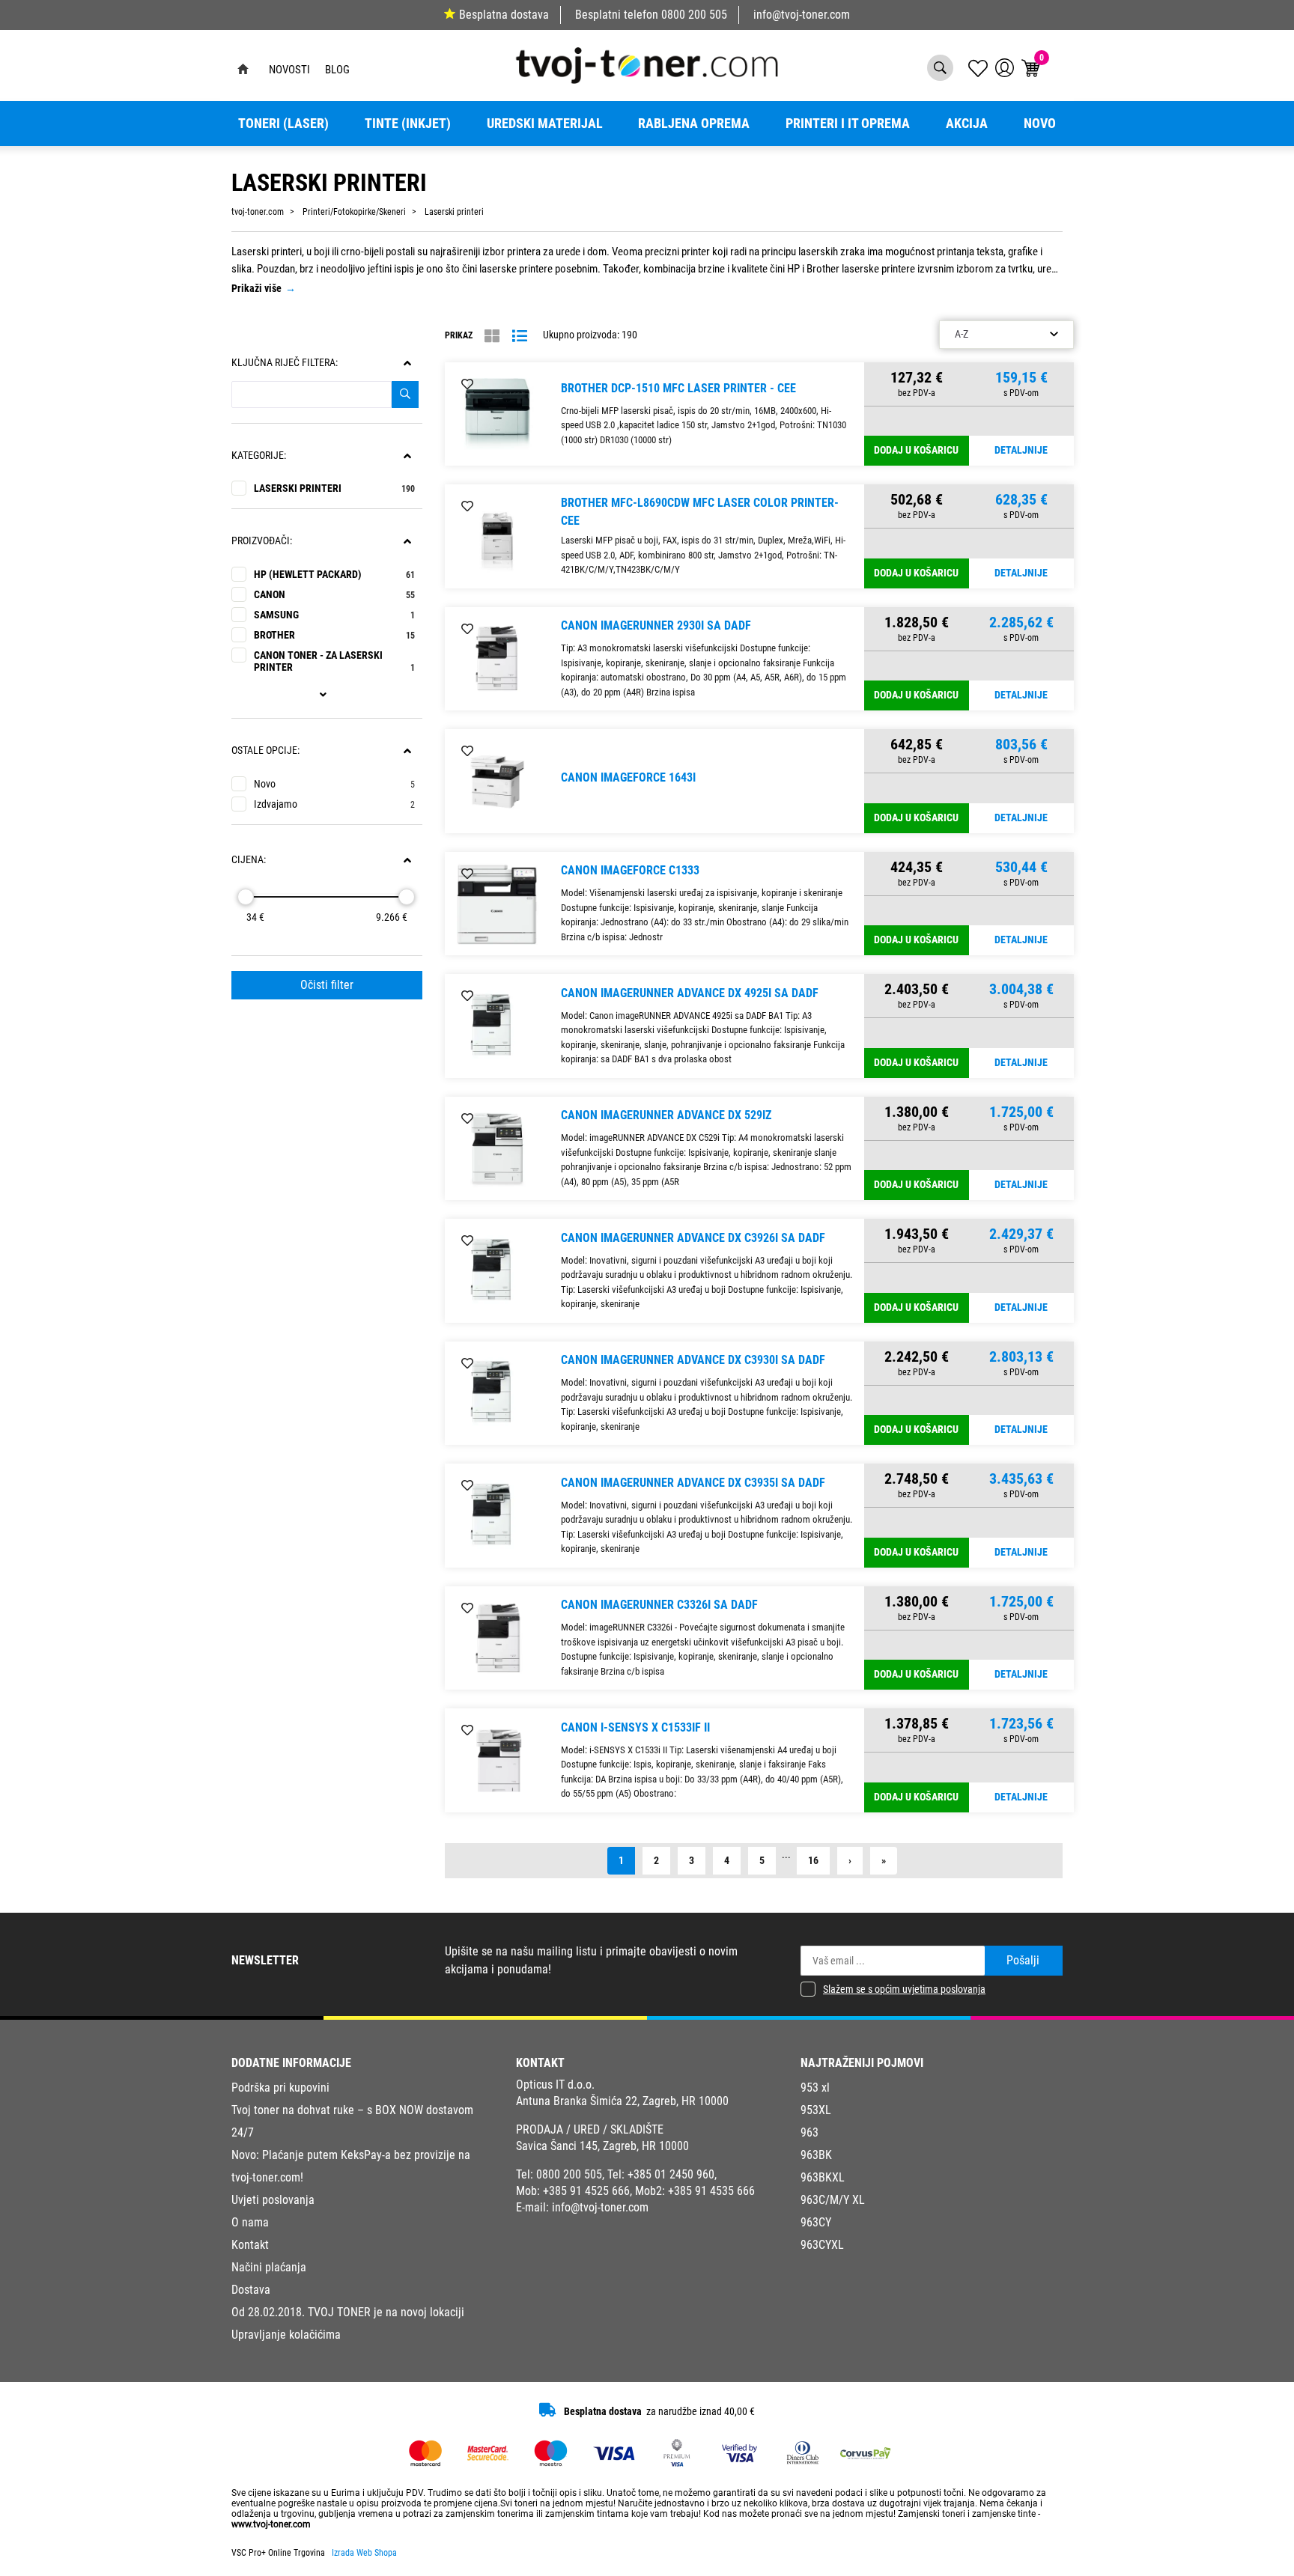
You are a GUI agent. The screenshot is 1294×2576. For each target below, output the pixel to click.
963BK (816, 2155)
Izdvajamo (334, 804)
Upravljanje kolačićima (286, 2335)
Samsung (334, 615)
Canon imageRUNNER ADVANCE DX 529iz (666, 1115)
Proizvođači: (262, 541)
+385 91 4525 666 (586, 2191)
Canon (334, 595)
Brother (334, 635)
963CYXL (822, 2245)
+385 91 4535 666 (711, 2191)
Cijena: (249, 860)
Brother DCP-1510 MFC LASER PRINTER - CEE (678, 388)
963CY (816, 2222)
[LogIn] (1005, 68)
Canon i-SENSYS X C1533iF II (635, 1727)
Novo (1040, 124)
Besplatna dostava (504, 15)
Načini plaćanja (269, 2267)
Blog (337, 70)
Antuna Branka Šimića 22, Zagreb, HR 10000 (622, 2101)
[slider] (246, 897)
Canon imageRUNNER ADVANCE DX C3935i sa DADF (693, 1483)
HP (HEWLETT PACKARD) (334, 575)
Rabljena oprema (694, 124)
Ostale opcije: (265, 750)
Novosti (289, 70)
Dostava (251, 2290)
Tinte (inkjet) (408, 124)
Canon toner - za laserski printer (334, 661)
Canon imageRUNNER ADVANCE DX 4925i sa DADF (690, 993)
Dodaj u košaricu (916, 450)
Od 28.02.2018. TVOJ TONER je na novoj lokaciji (348, 2312)
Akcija (967, 124)
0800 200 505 (694, 15)
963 (809, 2132)
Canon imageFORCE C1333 (630, 870)
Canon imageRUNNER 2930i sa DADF (656, 625)
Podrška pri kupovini (280, 2088)
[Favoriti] (467, 385)
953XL (816, 2110)
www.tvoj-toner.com (271, 2524)
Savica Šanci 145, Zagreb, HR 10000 (602, 2146)
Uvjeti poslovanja (273, 2200)
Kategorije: (259, 456)
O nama (250, 2222)
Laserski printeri (334, 488)
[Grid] (492, 336)
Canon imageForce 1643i (628, 777)
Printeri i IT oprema (848, 124)
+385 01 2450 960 (671, 2174)
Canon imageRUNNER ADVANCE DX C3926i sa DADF (693, 1238)
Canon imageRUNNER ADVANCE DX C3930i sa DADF (693, 1360)
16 (813, 1861)
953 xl (815, 2088)
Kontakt (250, 2245)
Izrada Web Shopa (364, 2553)
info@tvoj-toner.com (802, 15)
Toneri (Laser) (283, 124)
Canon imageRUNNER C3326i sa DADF (659, 1605)
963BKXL (823, 2177)
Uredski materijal (545, 124)
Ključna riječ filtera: (285, 363)
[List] (520, 336)
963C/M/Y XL (833, 2200)
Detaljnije (1021, 450)
